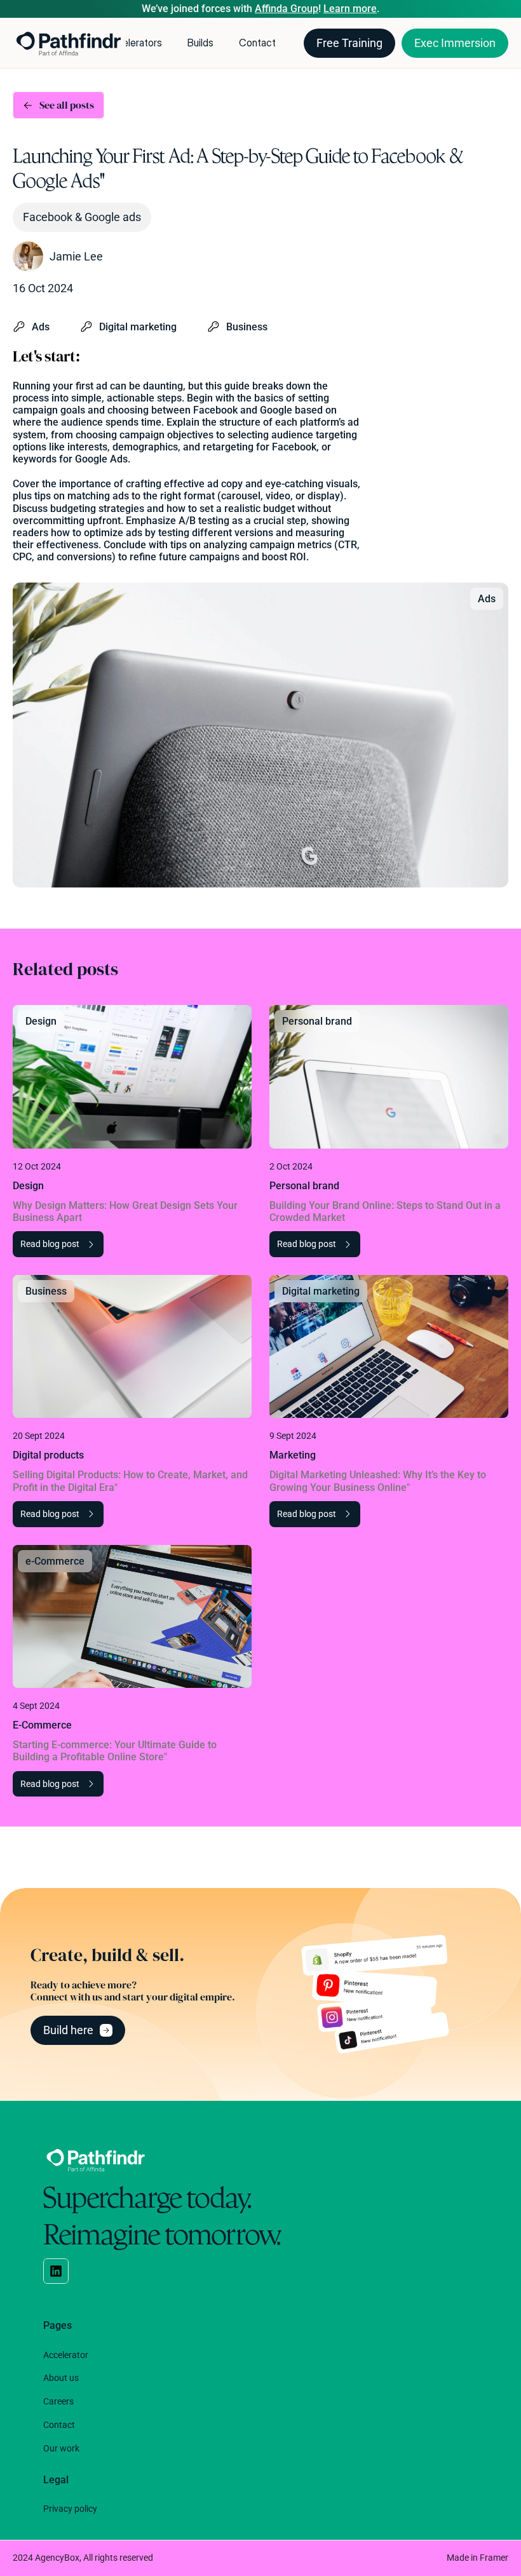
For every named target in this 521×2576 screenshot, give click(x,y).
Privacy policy (70, 2509)
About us (61, 2378)
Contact (257, 43)
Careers (58, 2401)
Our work (61, 2448)
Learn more (350, 9)
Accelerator (66, 2355)
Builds (200, 43)
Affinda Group (287, 9)
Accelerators (133, 43)
